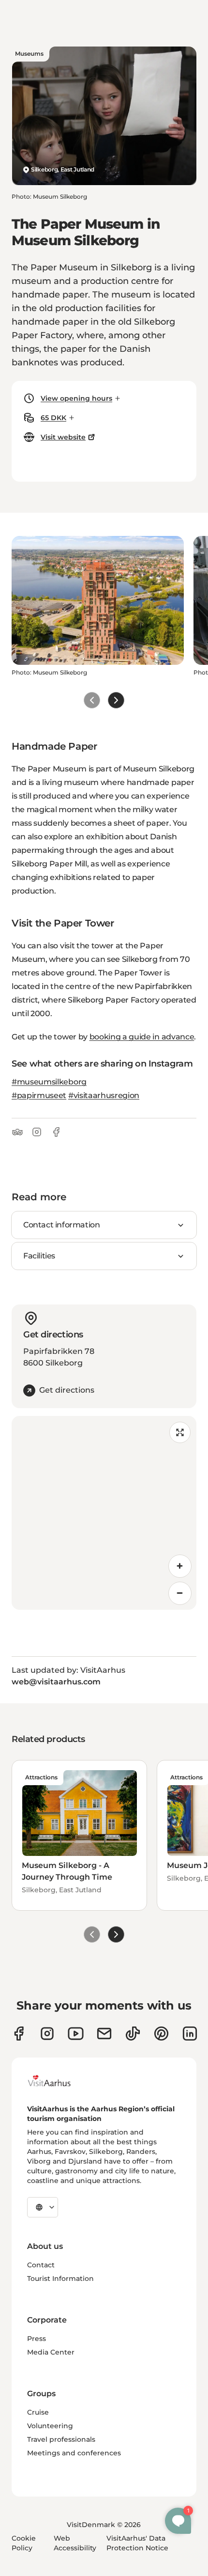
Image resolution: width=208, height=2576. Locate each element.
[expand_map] (180, 1432)
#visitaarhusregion (104, 1095)
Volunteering (50, 2426)
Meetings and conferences (74, 2453)
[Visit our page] (47, 2034)
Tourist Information (60, 2278)
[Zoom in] (180, 1566)
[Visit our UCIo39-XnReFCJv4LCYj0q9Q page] (76, 2034)
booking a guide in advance (142, 1037)
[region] (104, 1513)
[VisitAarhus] (57, 2081)
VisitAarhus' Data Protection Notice (137, 2543)
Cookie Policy (24, 2543)
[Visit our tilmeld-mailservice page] (104, 2034)
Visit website (63, 437)
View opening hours (76, 398)
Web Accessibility (75, 2543)
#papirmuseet (39, 1095)
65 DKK (53, 418)
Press (37, 2339)
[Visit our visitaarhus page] (19, 2034)
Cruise (38, 2412)
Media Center (51, 2352)
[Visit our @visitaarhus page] (133, 2034)
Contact (41, 2265)
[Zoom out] (180, 1593)
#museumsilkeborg (49, 1082)
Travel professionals (61, 2439)
